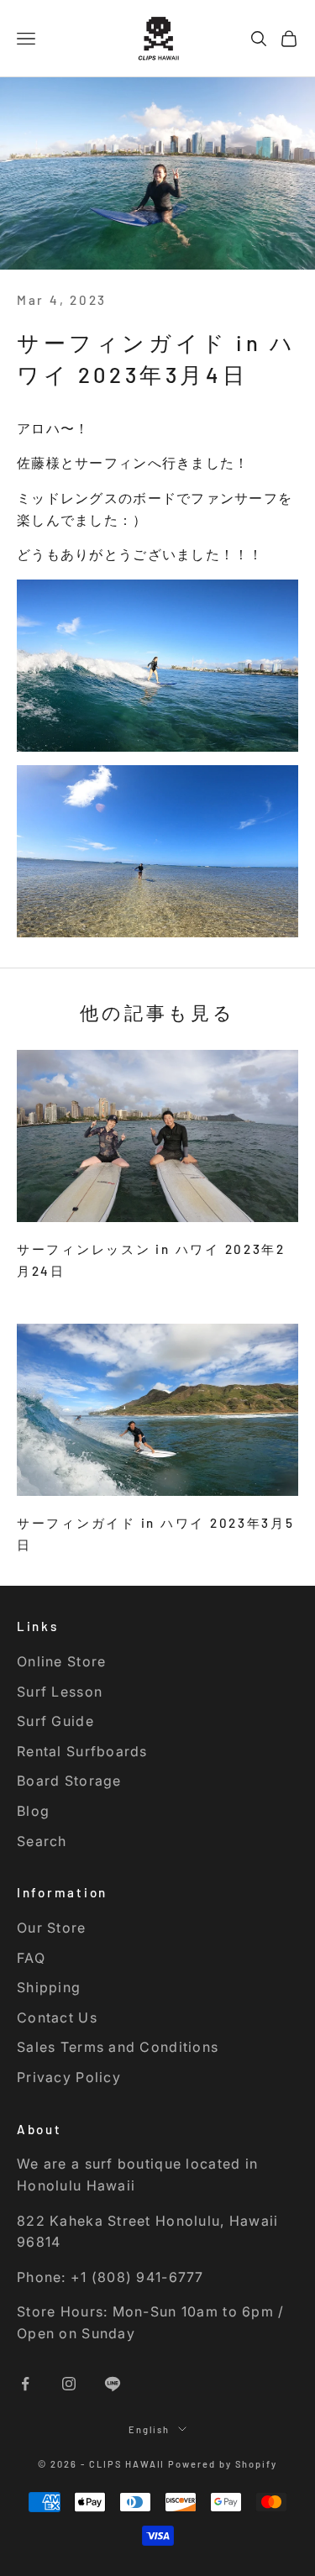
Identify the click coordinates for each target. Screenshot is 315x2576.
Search (42, 1841)
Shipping (49, 1987)
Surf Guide (55, 1721)
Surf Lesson (60, 1692)
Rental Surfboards (82, 1751)
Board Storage (69, 1781)
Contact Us (57, 2017)
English (150, 2429)
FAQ (31, 1958)
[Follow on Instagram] (69, 2384)
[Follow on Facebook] (25, 2384)
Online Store (61, 1661)
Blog (33, 1811)
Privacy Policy (69, 2077)
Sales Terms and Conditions (118, 2047)
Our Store (52, 1928)
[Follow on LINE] (113, 2384)
